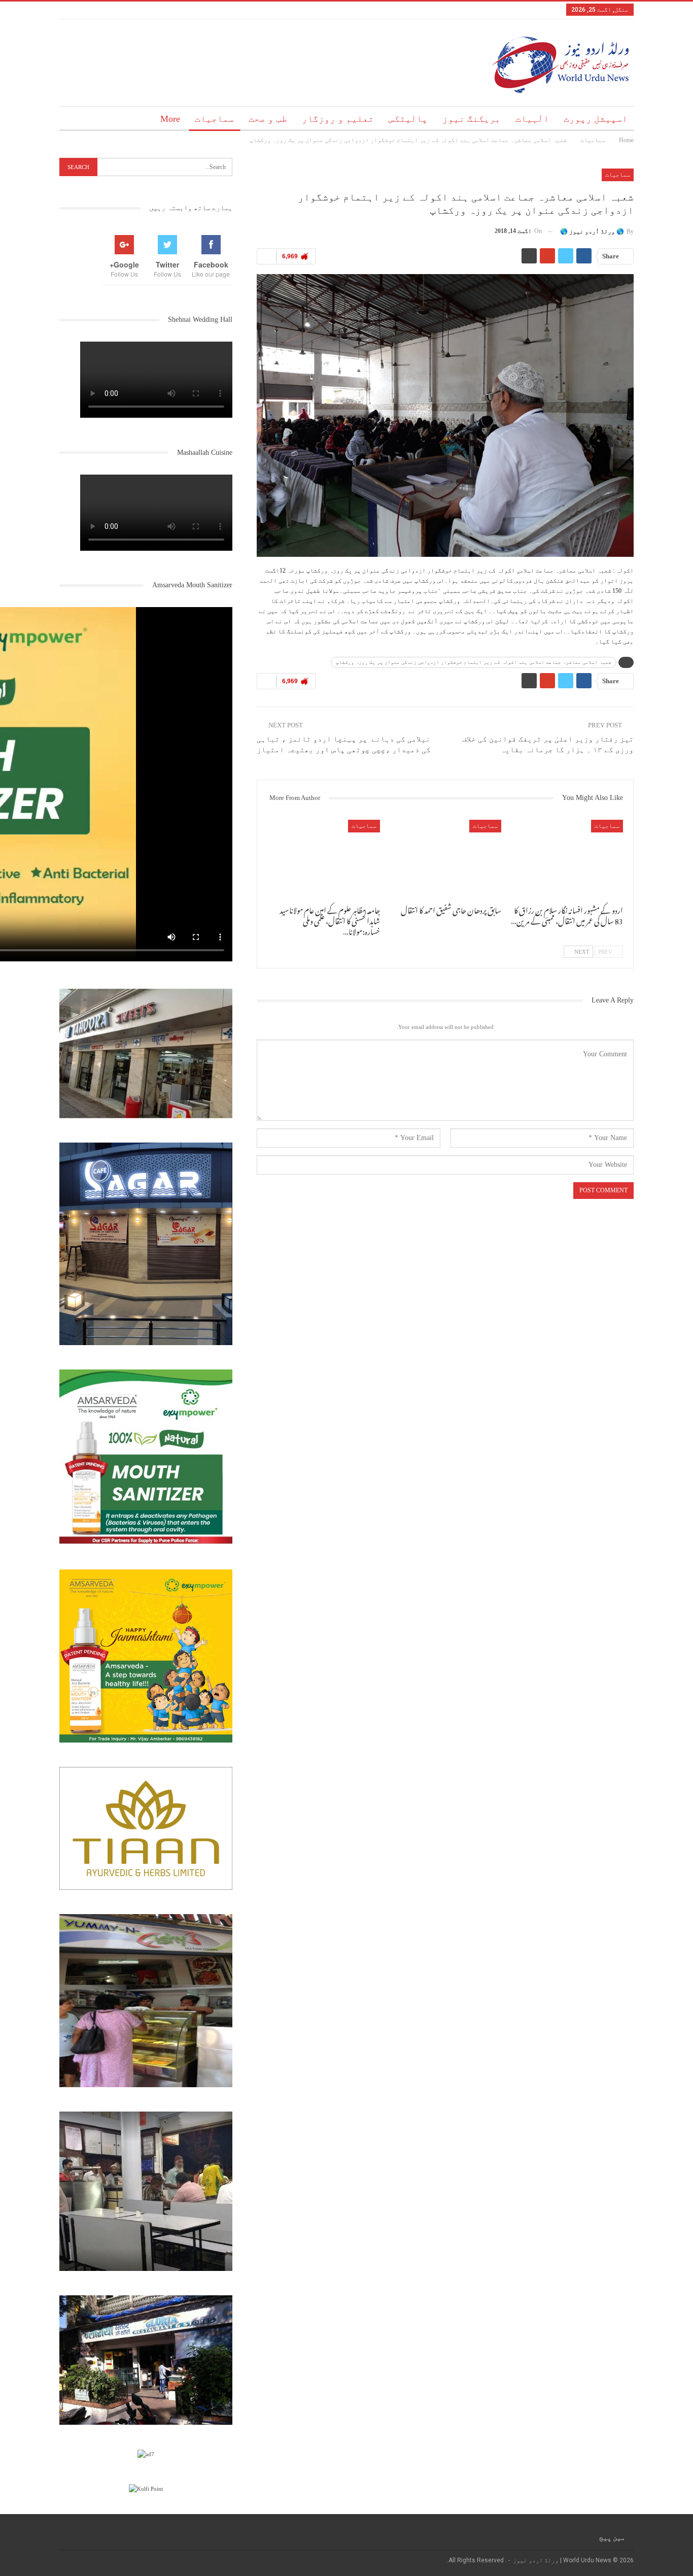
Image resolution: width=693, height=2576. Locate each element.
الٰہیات (532, 119)
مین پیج (612, 2537)
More (170, 119)
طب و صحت (268, 119)
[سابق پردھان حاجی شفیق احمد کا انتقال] (445, 859)
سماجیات (214, 119)
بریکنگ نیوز (472, 119)
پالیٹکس (408, 119)
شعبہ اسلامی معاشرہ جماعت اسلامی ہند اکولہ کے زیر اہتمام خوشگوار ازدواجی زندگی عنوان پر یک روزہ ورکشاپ (474, 662)
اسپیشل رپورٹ (596, 119)
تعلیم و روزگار (338, 119)
